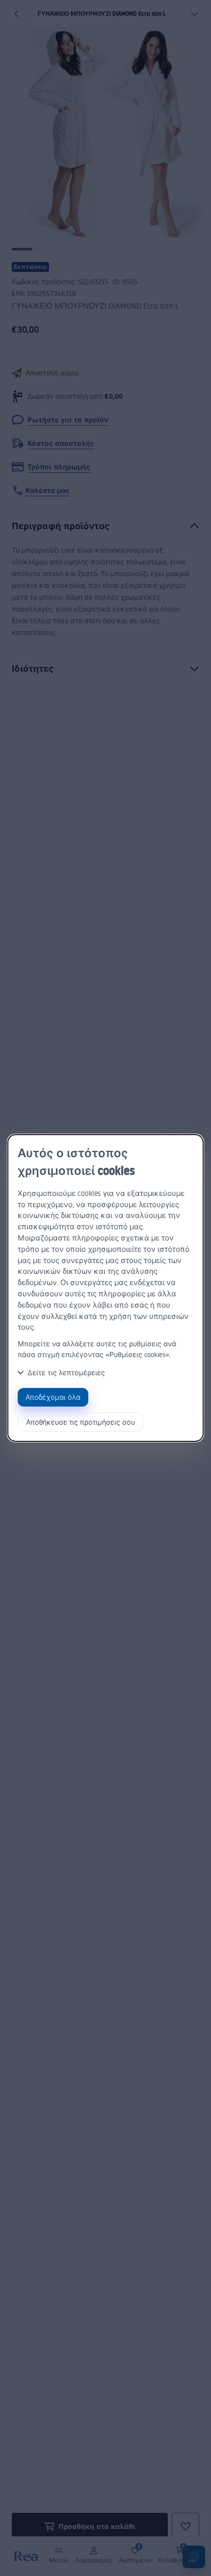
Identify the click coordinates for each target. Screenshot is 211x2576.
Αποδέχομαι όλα (53, 1397)
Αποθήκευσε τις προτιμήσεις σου (80, 1422)
